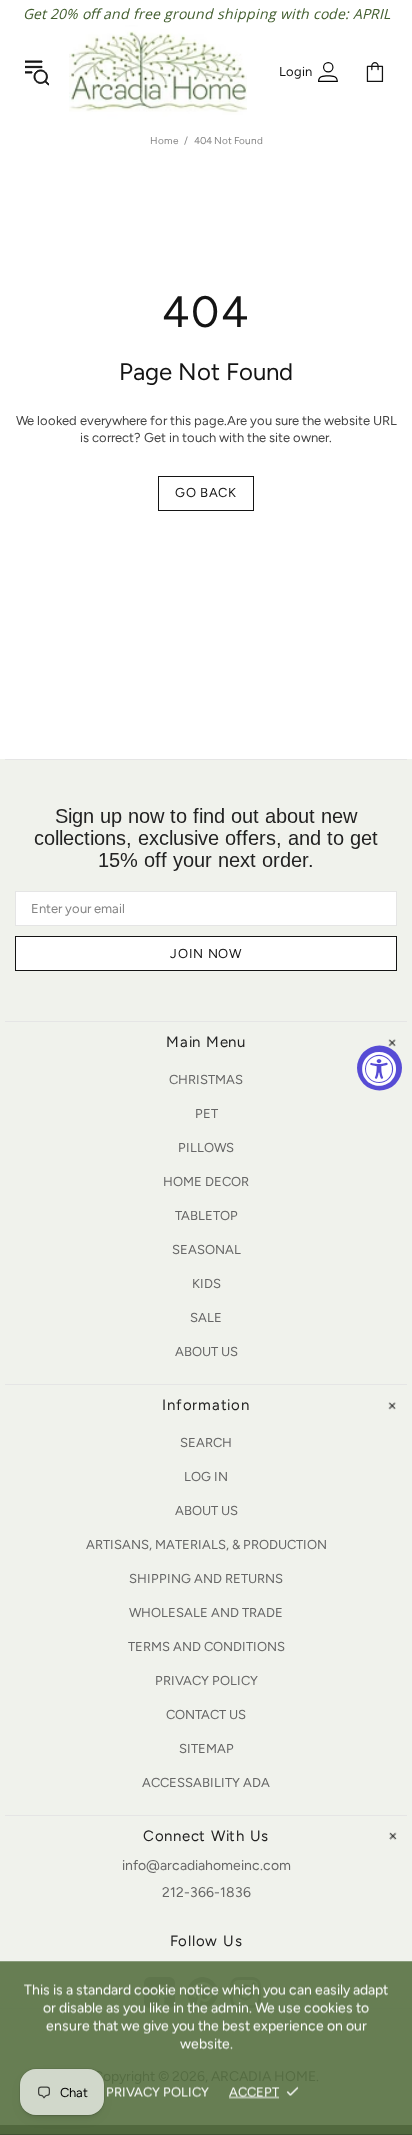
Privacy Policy (206, 1680)
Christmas (206, 1079)
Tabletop (206, 1215)
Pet (206, 1113)
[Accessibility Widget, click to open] (379, 1067)
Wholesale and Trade (206, 1612)
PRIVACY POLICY (157, 2091)
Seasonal (206, 1249)
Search (206, 1442)
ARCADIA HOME (158, 72)
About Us (206, 1351)
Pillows (206, 1147)
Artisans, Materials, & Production (206, 1544)
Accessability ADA (206, 1782)
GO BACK (206, 492)
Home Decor (206, 1181)
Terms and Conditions (206, 1646)
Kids (206, 1283)
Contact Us (206, 1714)
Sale (206, 1317)
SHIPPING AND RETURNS (206, 1578)
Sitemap (206, 1748)
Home (164, 140)
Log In (206, 1476)
